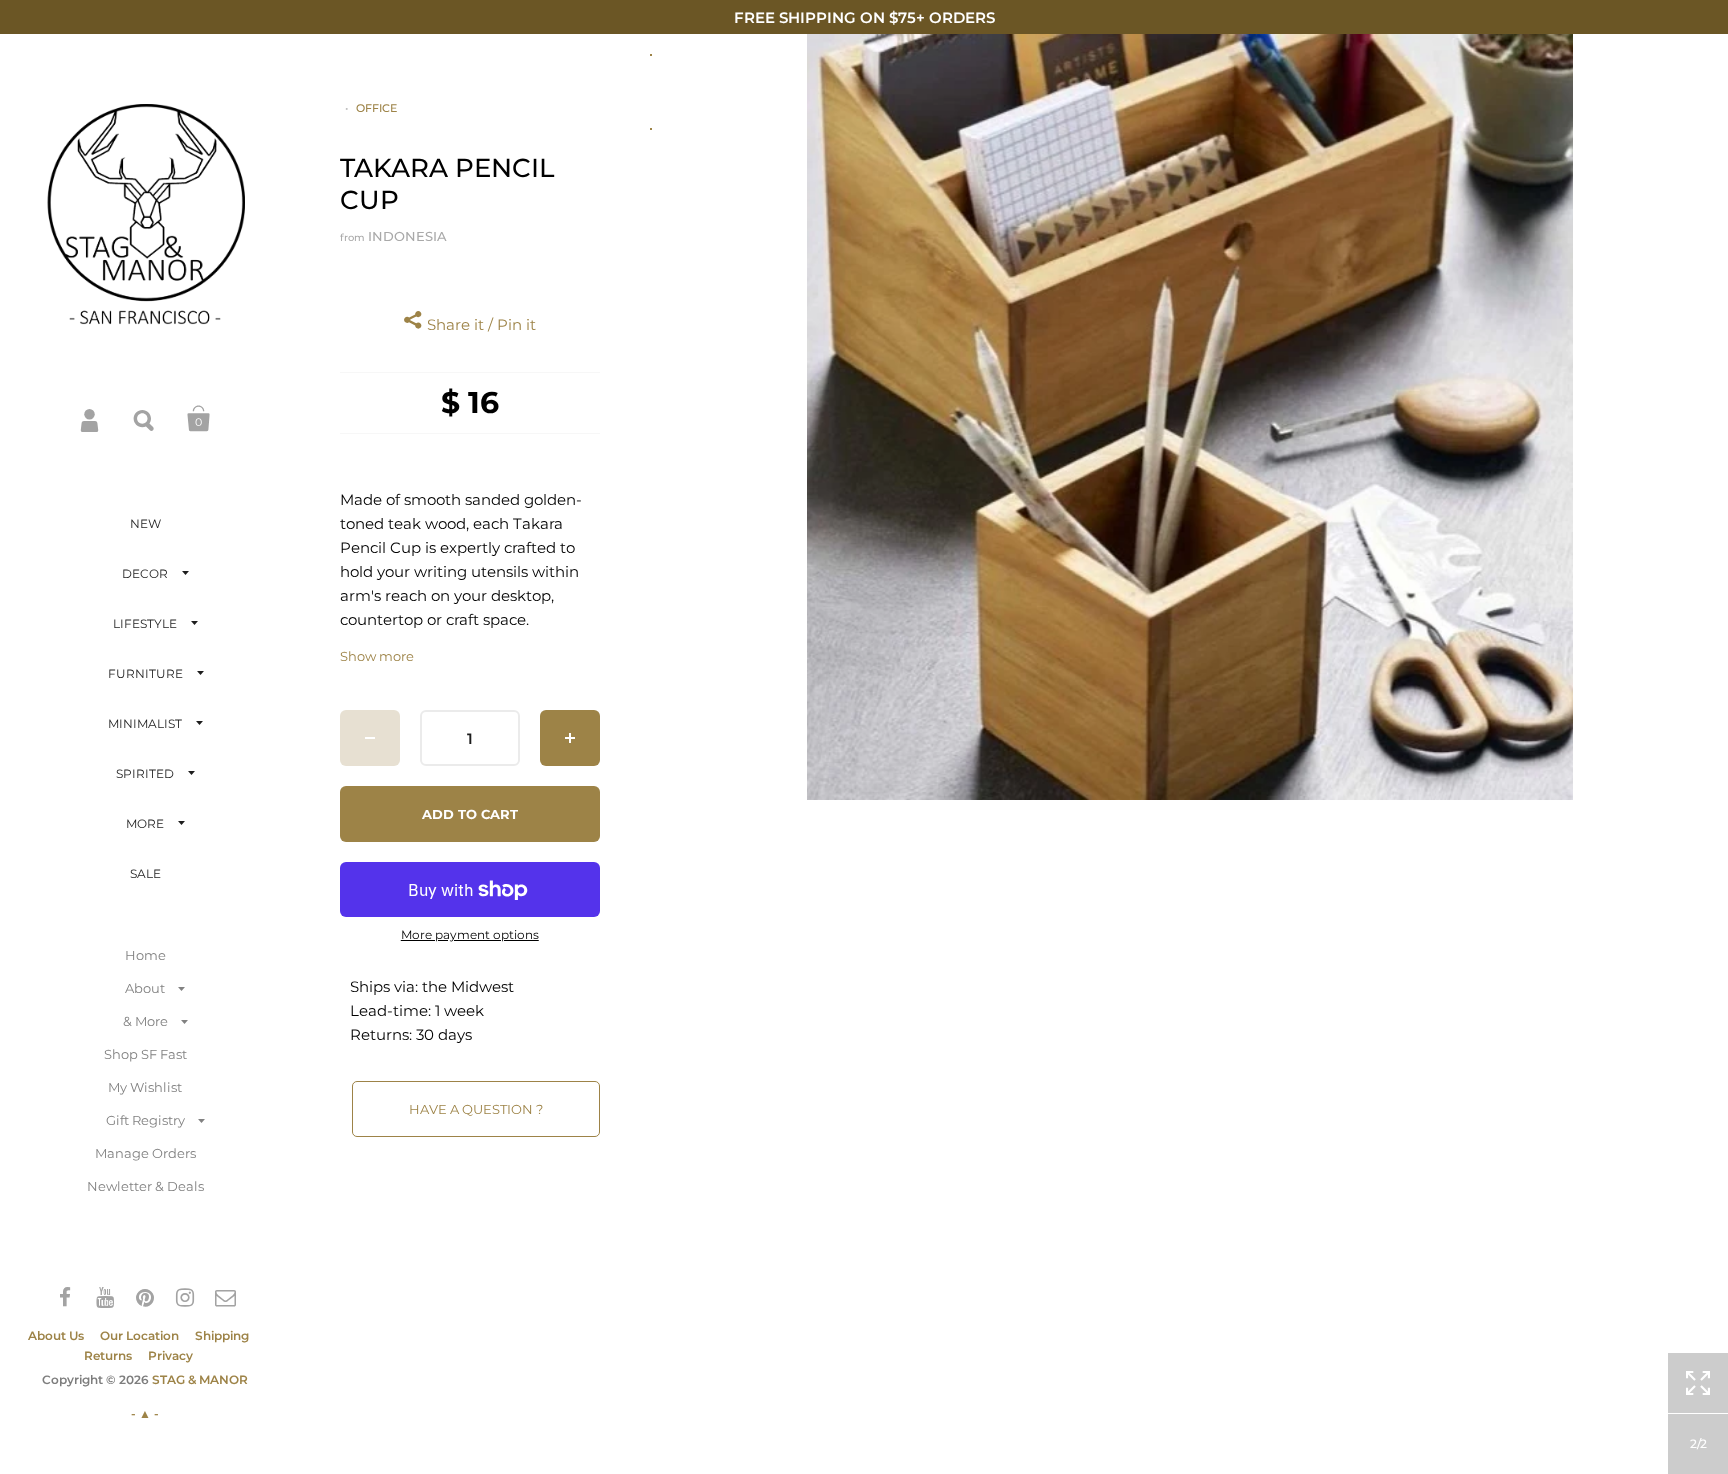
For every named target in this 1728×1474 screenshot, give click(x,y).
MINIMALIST (145, 723)
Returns (108, 1355)
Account (91, 419)
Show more (377, 656)
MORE (145, 823)
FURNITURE (145, 673)
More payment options (470, 935)
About (145, 988)
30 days (444, 1034)
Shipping (222, 1335)
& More (145, 1021)
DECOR (145, 573)
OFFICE (376, 108)
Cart (199, 419)
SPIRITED (145, 773)
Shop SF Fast (145, 1054)
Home (145, 955)
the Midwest (468, 986)
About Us (56, 1335)
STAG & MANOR (200, 1379)
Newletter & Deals (145, 1186)
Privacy (170, 1355)
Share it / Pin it (479, 324)
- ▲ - (145, 1413)
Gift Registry (145, 1120)
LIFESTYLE (145, 623)
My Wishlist (145, 1087)
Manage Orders (145, 1153)
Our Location (139, 1335)
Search (145, 419)
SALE (145, 873)
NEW (145, 523)
